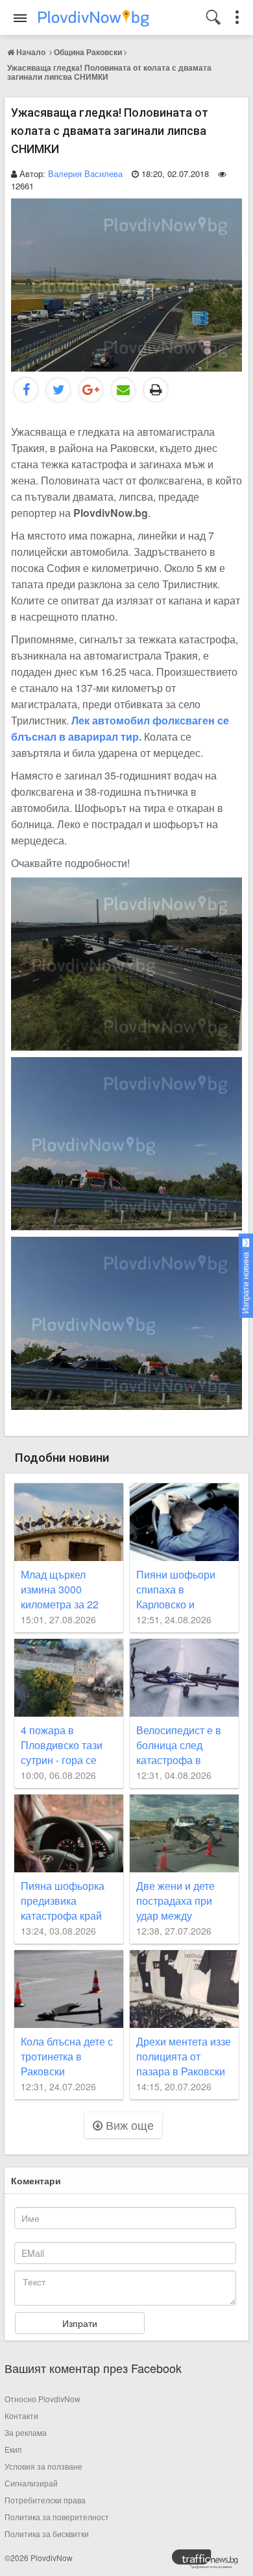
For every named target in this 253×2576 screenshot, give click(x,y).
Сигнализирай (31, 2483)
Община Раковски (88, 52)
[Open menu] (20, 18)
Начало (31, 52)
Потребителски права (45, 2500)
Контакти (21, 2415)
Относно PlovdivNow (42, 2399)
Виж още (128, 2125)
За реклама (26, 2432)
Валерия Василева (85, 173)
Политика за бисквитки (47, 2534)
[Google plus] (91, 390)
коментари (36, 2180)
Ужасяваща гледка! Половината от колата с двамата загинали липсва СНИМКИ (109, 72)
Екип (13, 2449)
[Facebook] (26, 390)
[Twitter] (58, 390)
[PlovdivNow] (210, 2562)
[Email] (123, 390)
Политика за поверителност (57, 2517)
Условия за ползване (43, 2466)
